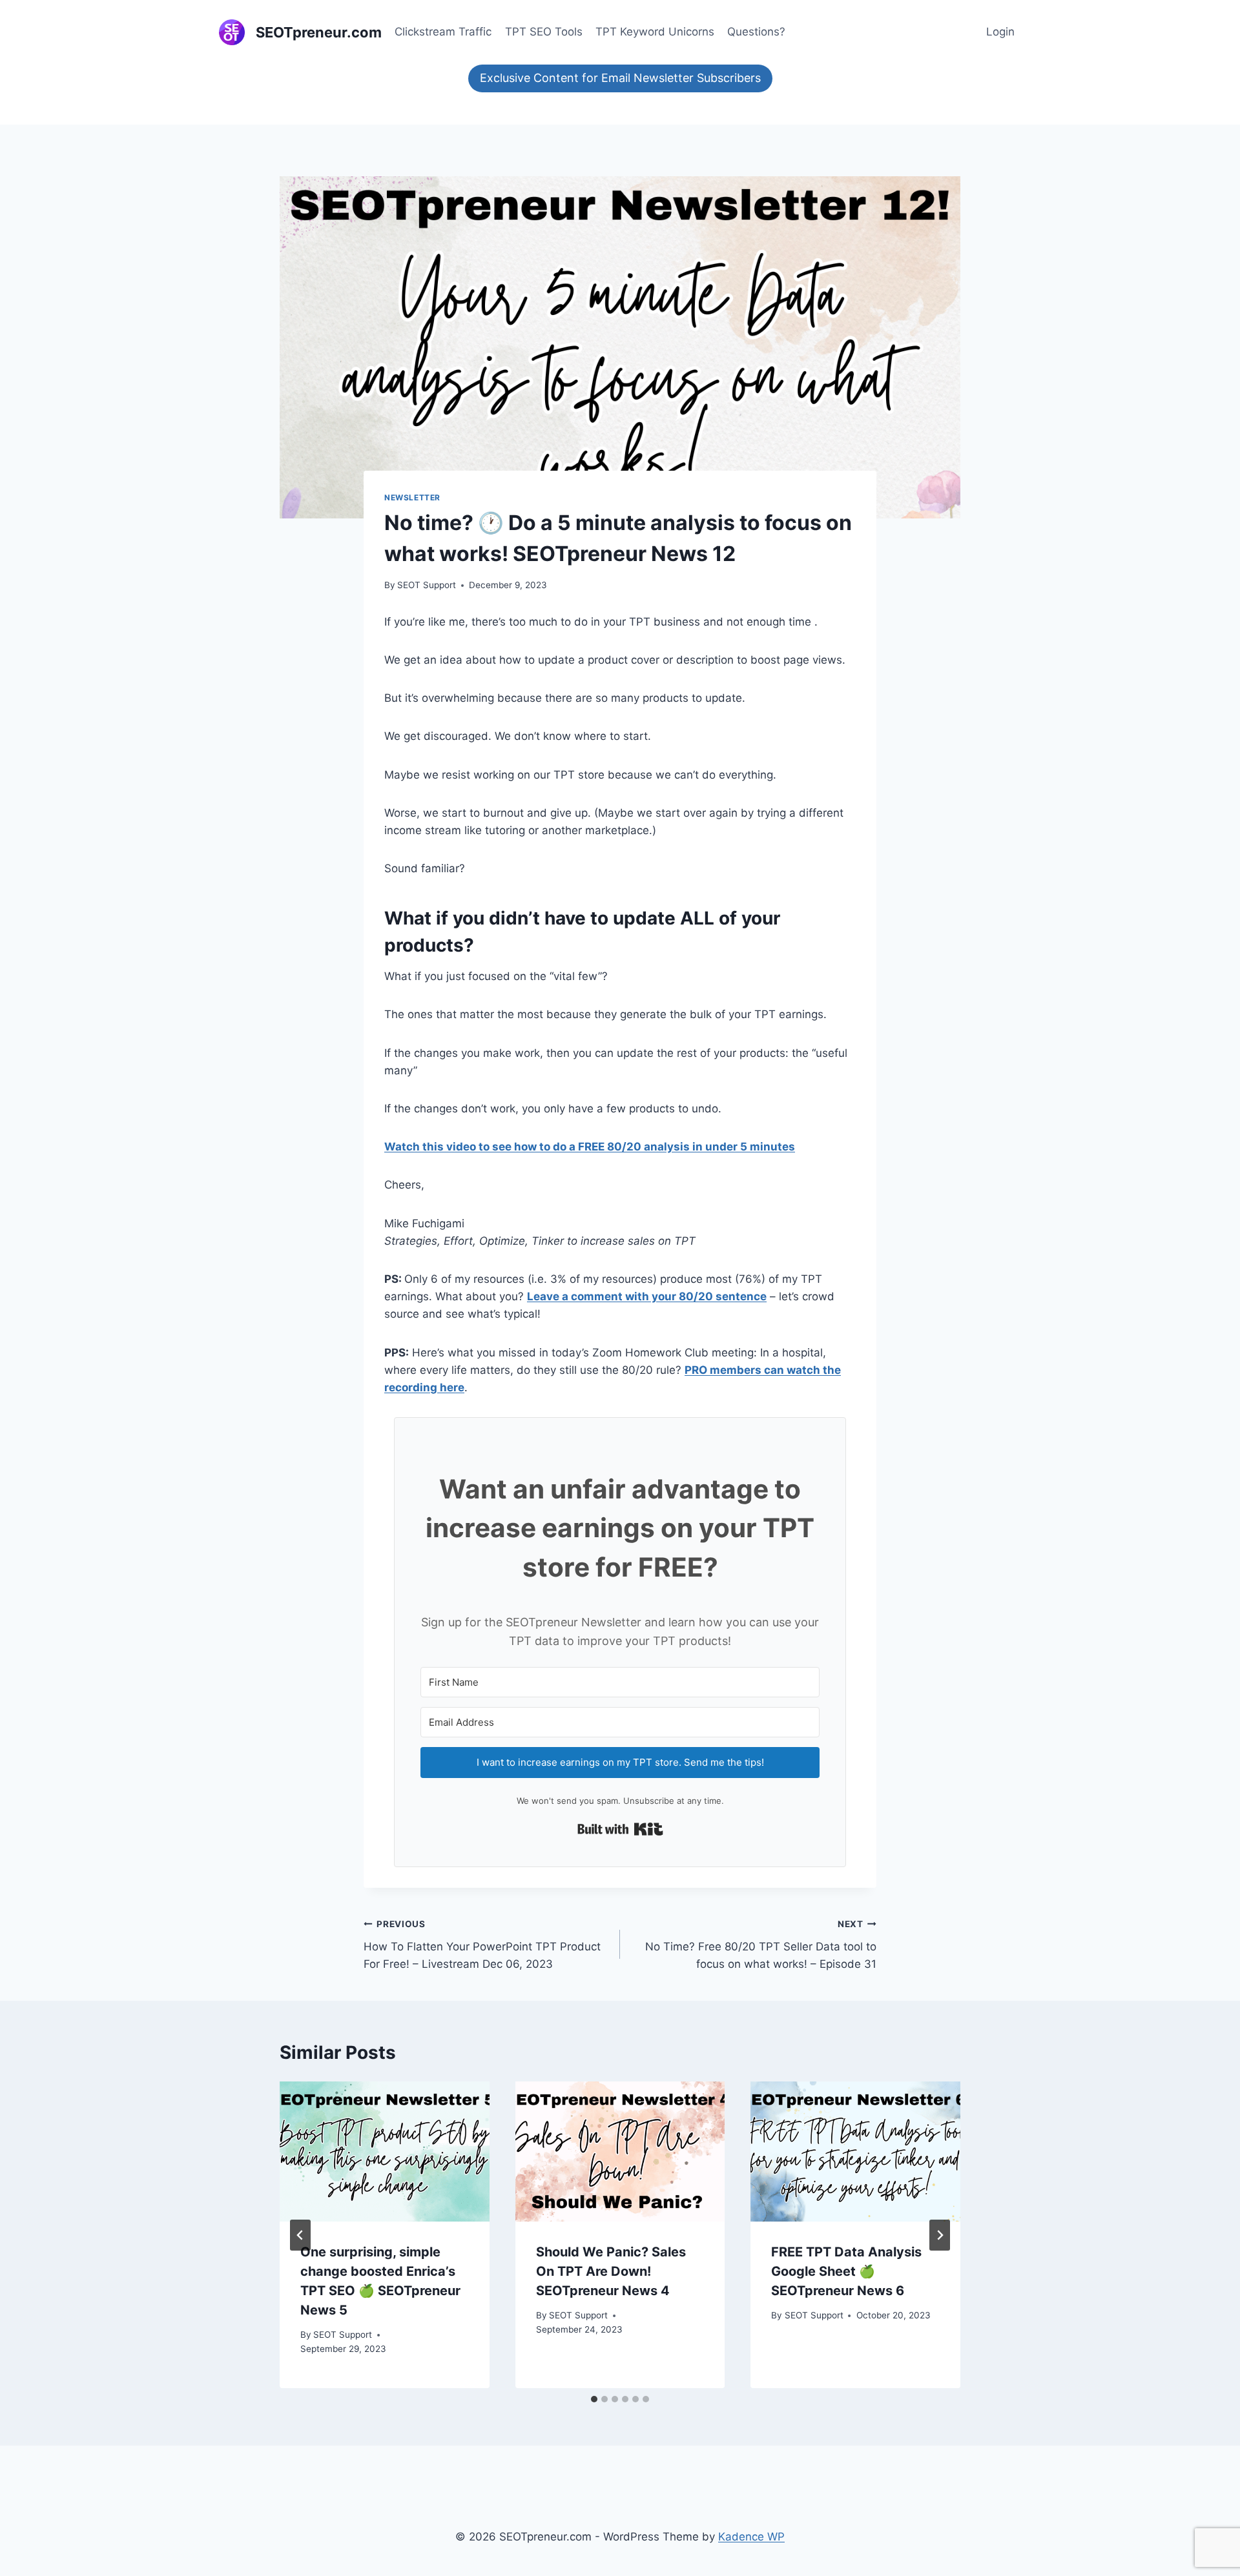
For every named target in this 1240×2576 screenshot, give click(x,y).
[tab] (594, 2399)
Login (1000, 32)
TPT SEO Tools (544, 32)
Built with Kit (620, 1829)
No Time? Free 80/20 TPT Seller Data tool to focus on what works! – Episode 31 (761, 1945)
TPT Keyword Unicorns (655, 32)
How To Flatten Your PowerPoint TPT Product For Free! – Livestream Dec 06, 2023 (482, 1945)
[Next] (940, 2235)
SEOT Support (427, 585)
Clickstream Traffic (443, 32)
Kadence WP (751, 2537)
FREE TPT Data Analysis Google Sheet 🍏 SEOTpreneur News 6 (846, 2271)
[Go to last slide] (300, 2235)
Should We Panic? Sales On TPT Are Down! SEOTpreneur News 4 (611, 2271)
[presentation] (385, 2151)
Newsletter (412, 497)
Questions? (756, 32)
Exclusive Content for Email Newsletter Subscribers (620, 78)
